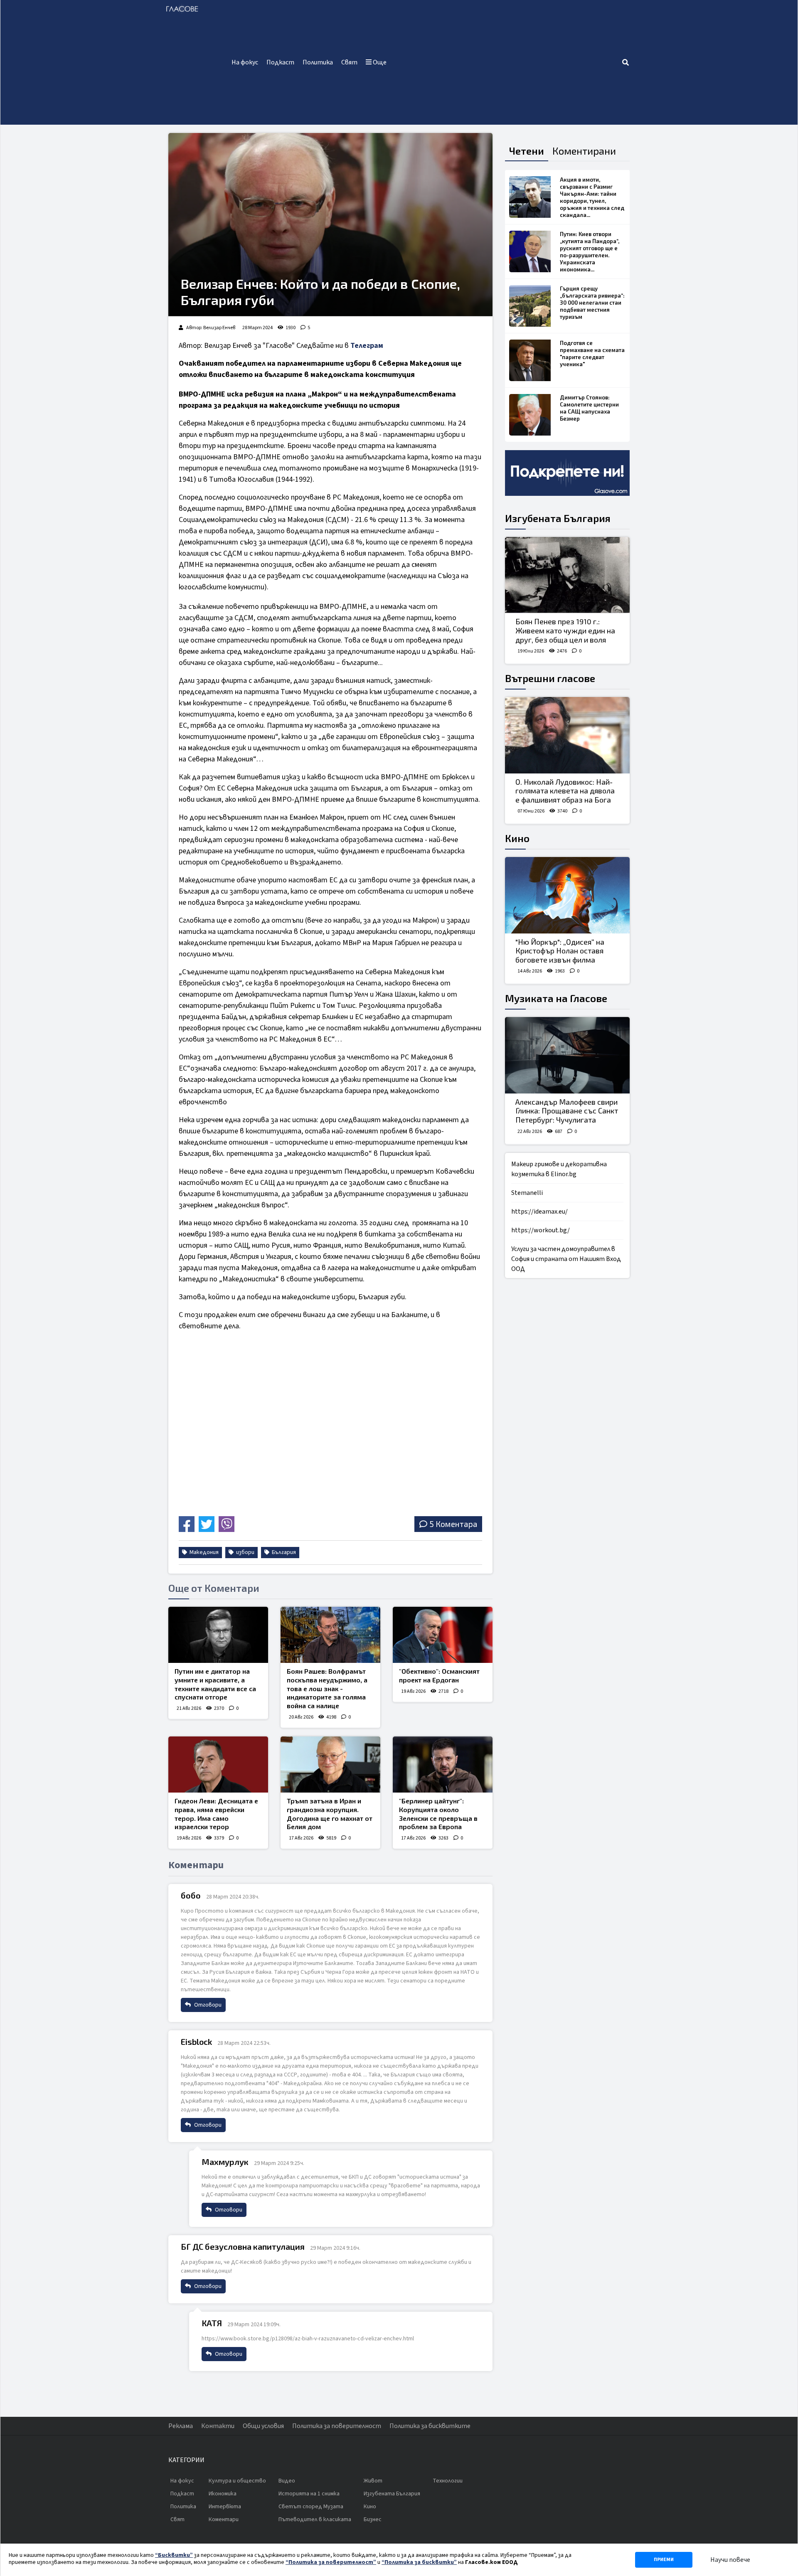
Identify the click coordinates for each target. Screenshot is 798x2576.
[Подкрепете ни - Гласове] (567, 473)
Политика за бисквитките (430, 2426)
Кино (517, 838)
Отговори (207, 2005)
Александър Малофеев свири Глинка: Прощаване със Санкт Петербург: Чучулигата (567, 1111)
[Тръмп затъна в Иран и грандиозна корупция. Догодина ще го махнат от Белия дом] (330, 1765)
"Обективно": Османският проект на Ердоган (439, 1675)
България (283, 1552)
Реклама (181, 2426)
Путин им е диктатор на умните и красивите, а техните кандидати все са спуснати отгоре (215, 1684)
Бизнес (373, 2519)
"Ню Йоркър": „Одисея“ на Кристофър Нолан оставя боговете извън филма (560, 951)
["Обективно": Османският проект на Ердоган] (443, 1635)
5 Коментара (453, 1524)
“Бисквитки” (174, 2555)
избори (245, 1552)
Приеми (664, 2560)
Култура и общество (237, 2481)
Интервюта (225, 2507)
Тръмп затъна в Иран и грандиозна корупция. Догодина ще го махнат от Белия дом (330, 1814)
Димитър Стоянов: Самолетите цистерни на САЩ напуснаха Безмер (589, 408)
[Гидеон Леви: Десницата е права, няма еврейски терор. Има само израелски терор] (218, 1765)
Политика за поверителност (337, 2426)
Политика (318, 62)
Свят (349, 62)
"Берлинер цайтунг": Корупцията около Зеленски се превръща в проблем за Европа (438, 1814)
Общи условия (263, 2426)
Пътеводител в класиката (315, 2519)
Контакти (218, 2426)
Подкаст (280, 62)
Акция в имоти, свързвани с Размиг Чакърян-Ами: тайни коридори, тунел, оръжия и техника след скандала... (592, 197)
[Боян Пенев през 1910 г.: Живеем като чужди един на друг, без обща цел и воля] (567, 575)
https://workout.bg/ (541, 1230)
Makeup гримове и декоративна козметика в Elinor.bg (559, 1169)
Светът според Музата (311, 2507)
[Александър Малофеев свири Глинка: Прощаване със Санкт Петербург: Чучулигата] (567, 1055)
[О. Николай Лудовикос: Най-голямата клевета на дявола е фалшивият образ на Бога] (567, 735)
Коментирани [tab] (584, 151)
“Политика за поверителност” (331, 2562)
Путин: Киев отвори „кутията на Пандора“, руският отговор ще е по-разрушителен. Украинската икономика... (590, 252)
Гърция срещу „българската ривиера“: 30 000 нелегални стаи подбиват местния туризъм (592, 303)
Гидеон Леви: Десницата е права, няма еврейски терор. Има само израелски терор (216, 1814)
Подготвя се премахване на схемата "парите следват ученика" (592, 353)
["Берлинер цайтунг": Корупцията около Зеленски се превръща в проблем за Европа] (443, 1765)
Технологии (448, 2481)
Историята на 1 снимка (309, 2494)
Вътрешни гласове (550, 678)
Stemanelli (527, 1193)
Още (379, 62)
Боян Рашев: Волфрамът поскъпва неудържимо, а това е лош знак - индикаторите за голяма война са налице (327, 1688)
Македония (203, 1552)
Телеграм (367, 346)
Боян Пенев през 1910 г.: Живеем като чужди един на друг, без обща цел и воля (565, 630)
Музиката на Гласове (556, 998)
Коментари (224, 2519)
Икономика (223, 2494)
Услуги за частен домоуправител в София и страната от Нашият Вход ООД (566, 1259)
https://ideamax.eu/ (539, 1212)
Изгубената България (558, 518)
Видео (287, 2481)
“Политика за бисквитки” (419, 2562)
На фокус (245, 62)
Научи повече (730, 2560)
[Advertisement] (506, 62)
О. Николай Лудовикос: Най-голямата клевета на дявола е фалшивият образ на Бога (565, 791)
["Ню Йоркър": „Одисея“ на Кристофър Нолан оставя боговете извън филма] (567, 895)
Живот (373, 2481)
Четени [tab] (527, 151)
